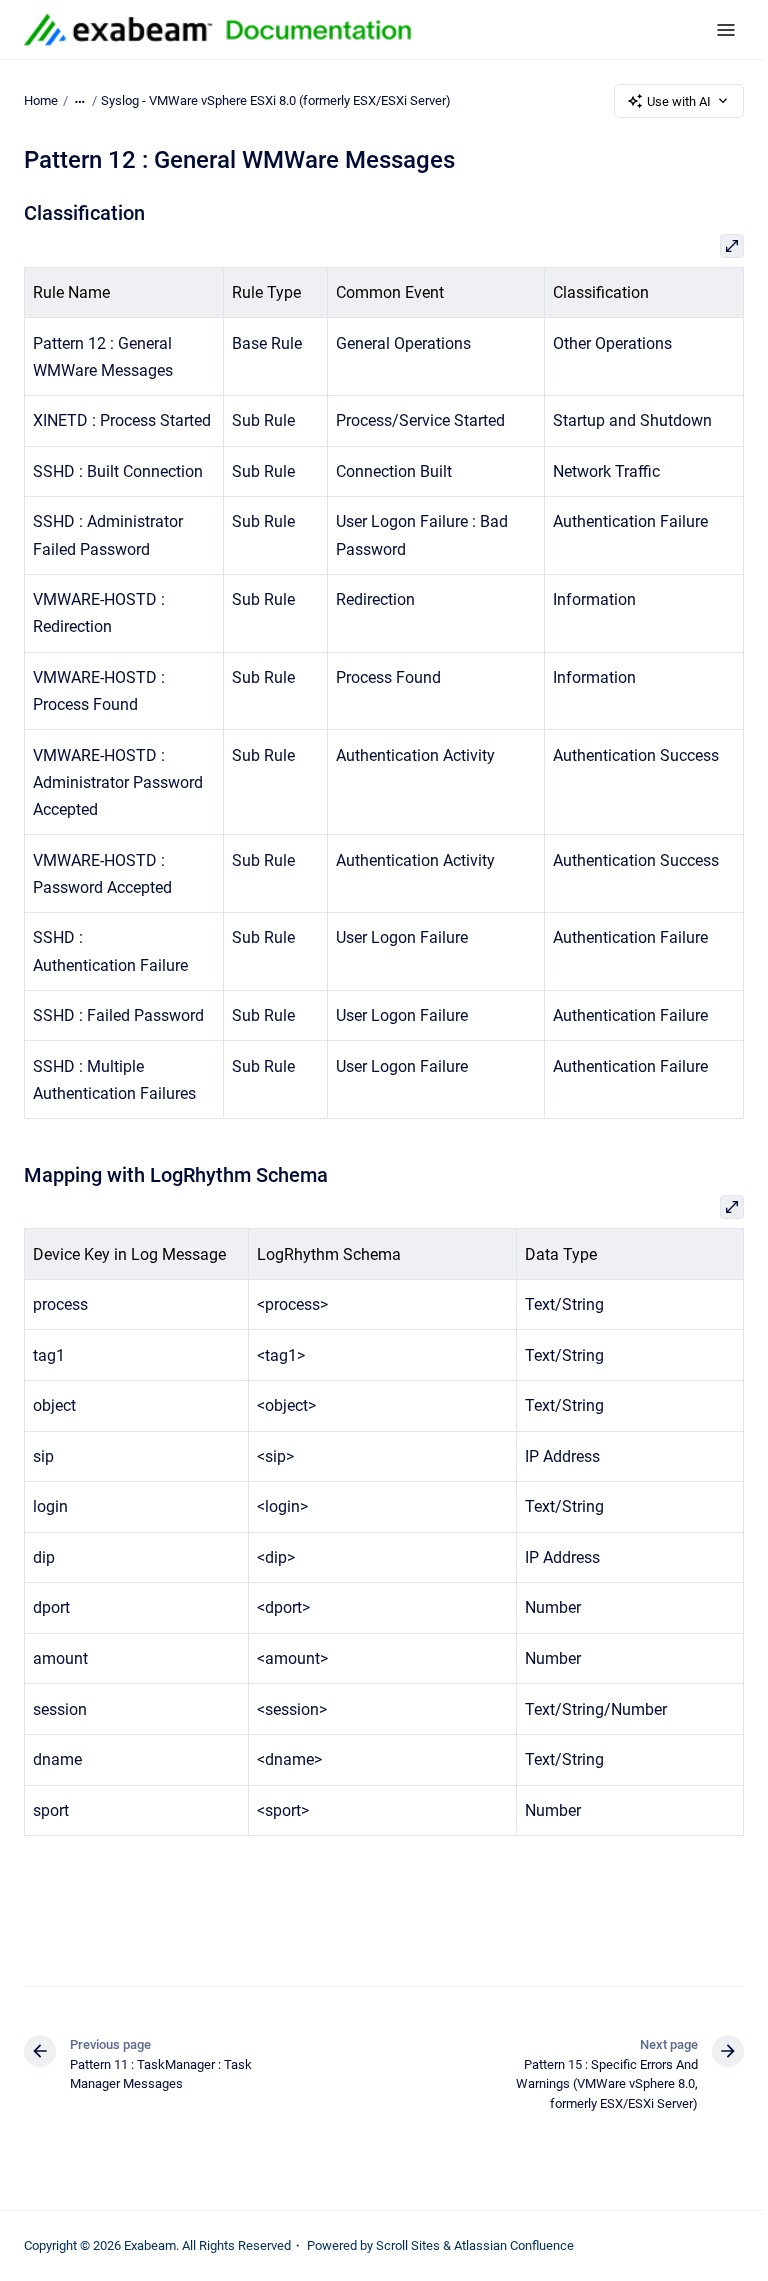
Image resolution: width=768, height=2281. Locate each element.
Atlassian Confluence (514, 2245)
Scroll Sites (408, 2245)
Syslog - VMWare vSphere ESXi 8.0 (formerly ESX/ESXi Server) (276, 100)
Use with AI (679, 101)
